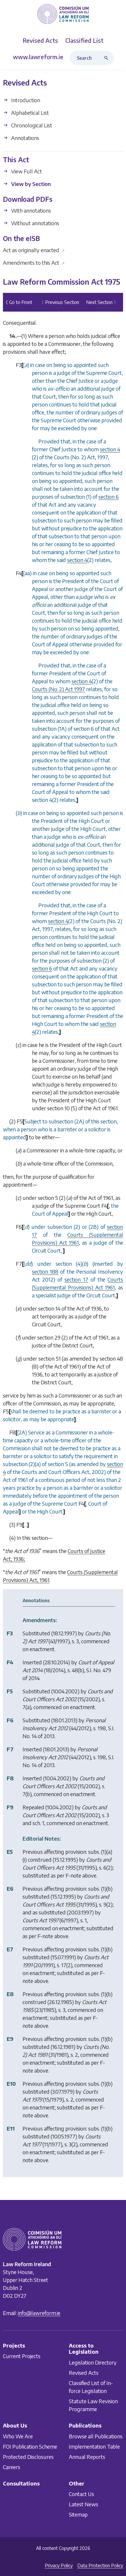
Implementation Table (94, 2446)
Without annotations (35, 223)
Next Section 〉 (102, 302)
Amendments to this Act (34, 263)
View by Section (30, 184)
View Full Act (26, 171)
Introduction (25, 100)
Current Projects (22, 2356)
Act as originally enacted (34, 250)
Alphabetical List (29, 113)
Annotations (25, 138)
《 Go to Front (18, 302)
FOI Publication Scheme (30, 2446)
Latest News (84, 2504)
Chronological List (31, 125)
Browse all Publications (96, 2436)
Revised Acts (84, 2372)
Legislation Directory (93, 2362)
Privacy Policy (59, 2565)
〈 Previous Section (59, 302)
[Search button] (108, 58)
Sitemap (78, 2514)
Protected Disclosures (28, 2456)
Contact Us (81, 2494)
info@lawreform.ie (39, 2313)
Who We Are (18, 2436)
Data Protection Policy (100, 2565)
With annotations (30, 210)
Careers (12, 2467)
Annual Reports (87, 2456)
